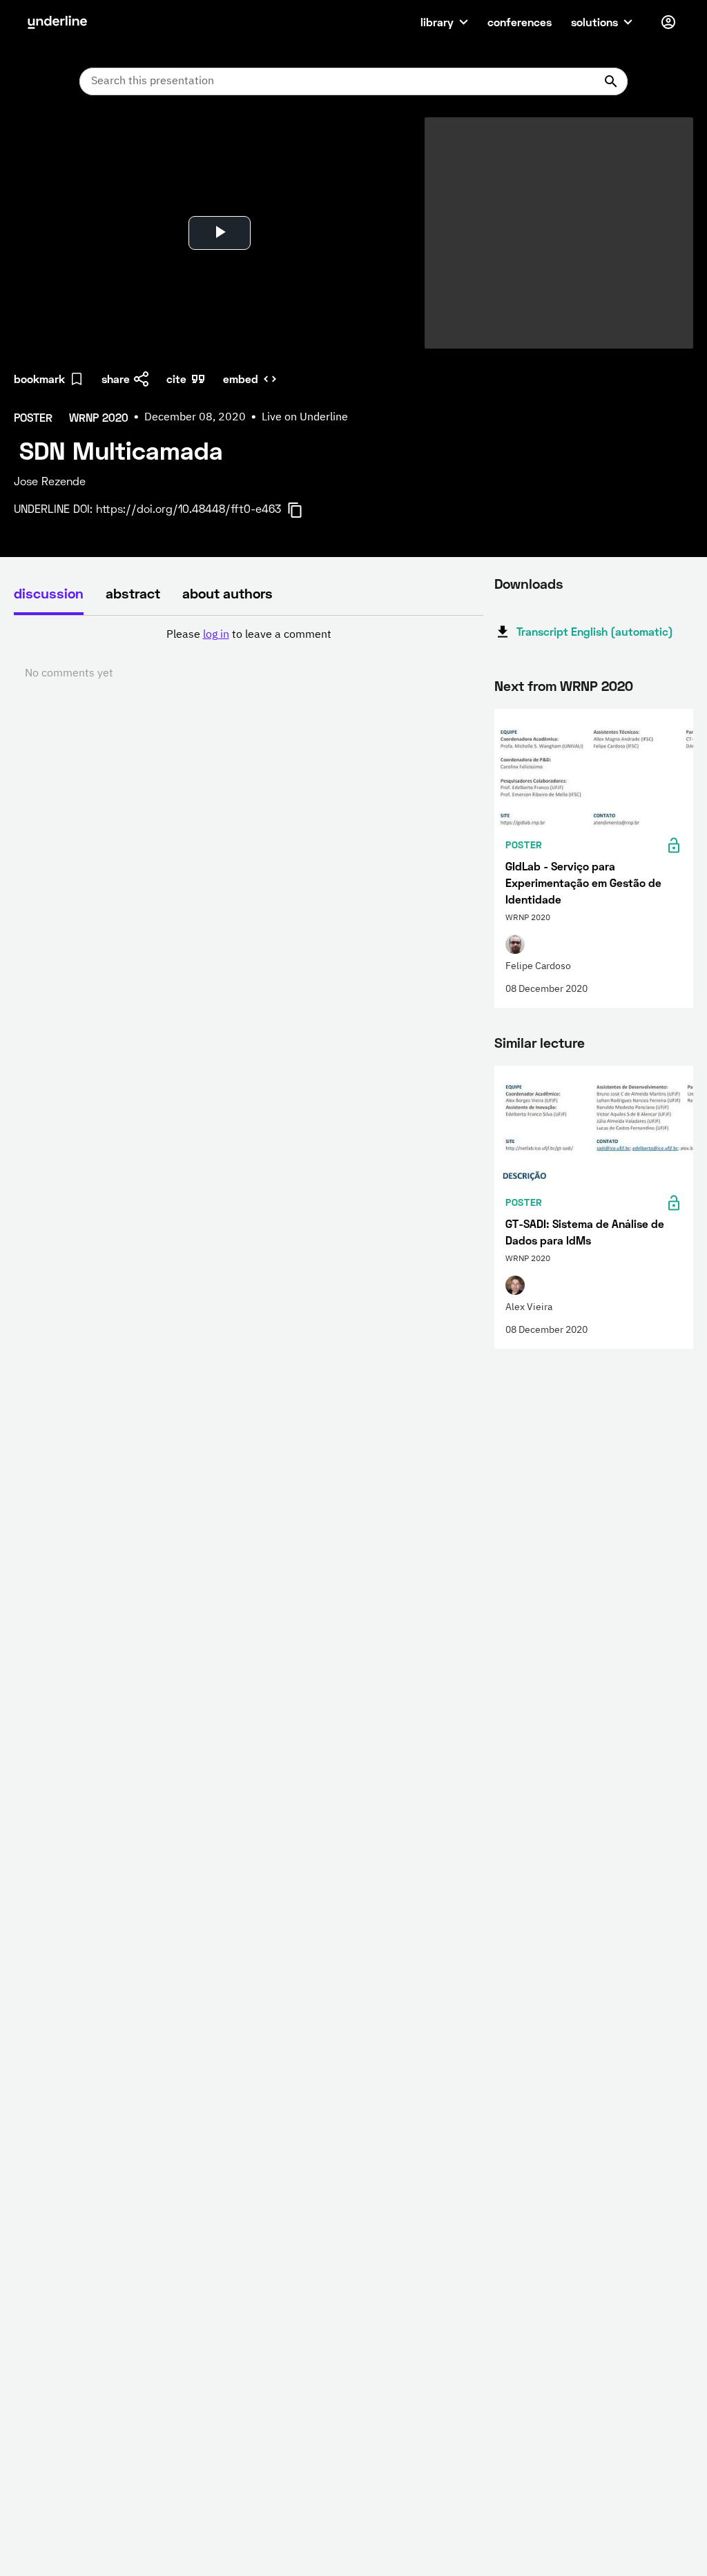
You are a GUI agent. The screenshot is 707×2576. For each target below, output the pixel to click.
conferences (520, 22)
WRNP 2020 (597, 685)
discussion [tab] (49, 593)
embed (241, 379)
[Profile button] (668, 22)
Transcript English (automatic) (595, 631)
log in (216, 635)
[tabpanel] (249, 654)
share (116, 379)
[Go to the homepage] (57, 22)
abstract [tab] (133, 593)
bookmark (39, 379)
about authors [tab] (227, 593)
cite (176, 379)
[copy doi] (303, 510)
